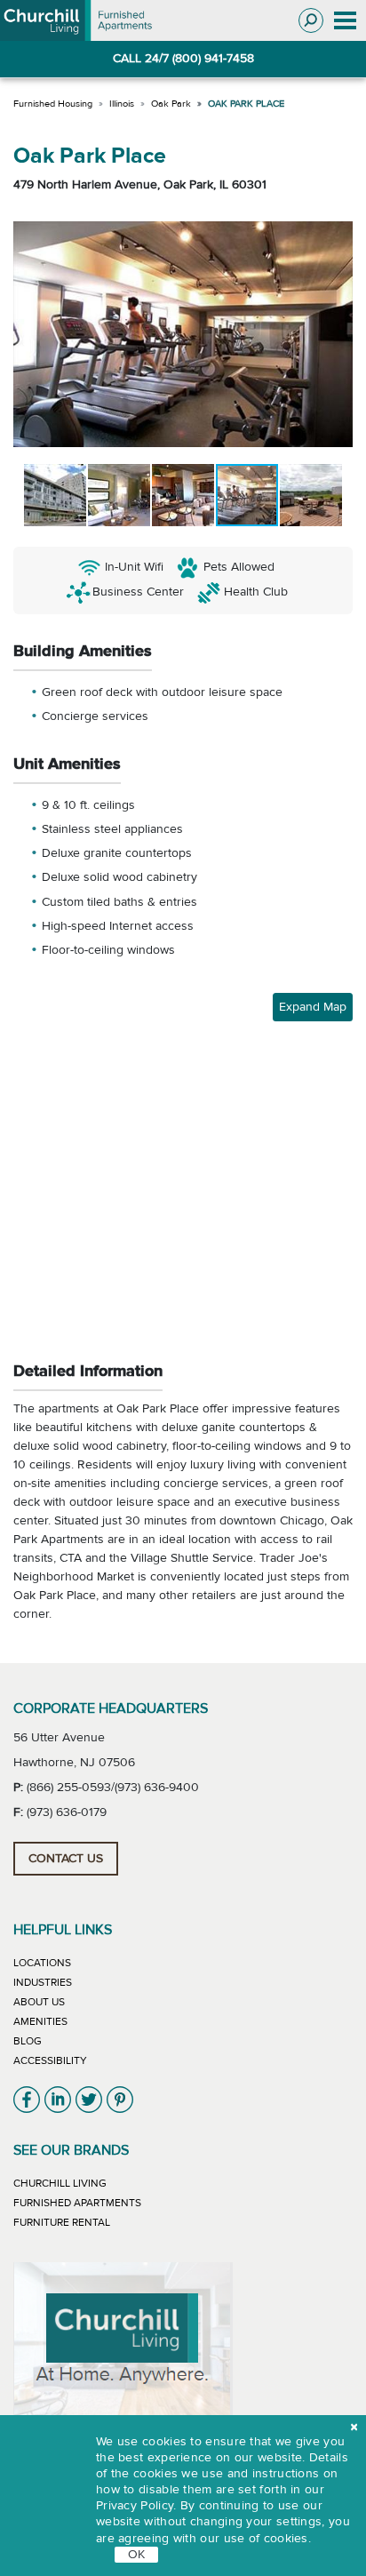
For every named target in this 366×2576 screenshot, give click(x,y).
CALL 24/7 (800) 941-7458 (183, 59)
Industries (43, 1982)
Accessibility (50, 2060)
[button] (29, 334)
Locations (42, 1963)
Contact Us (66, 1859)
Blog (28, 2041)
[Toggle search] (311, 20)
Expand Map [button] (313, 1007)
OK (136, 2555)
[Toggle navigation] (345, 21)
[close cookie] (354, 2428)
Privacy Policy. (136, 2506)
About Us (39, 2002)
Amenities (40, 2021)
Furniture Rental (62, 2222)
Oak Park (171, 104)
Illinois (122, 104)
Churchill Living (60, 2183)
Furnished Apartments (77, 2203)
